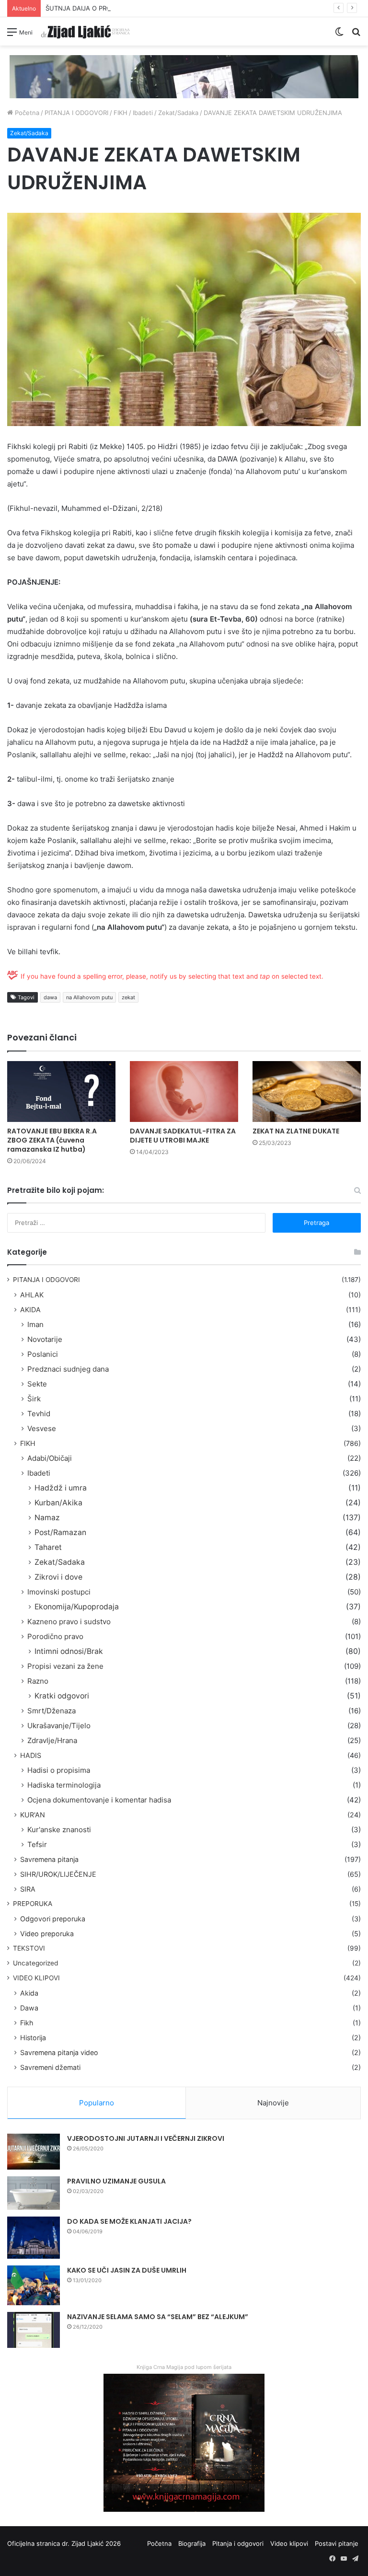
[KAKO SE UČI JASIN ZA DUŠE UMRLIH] (34, 2285)
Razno (38, 1681)
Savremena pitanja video (59, 2052)
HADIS (31, 1755)
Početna (26, 113)
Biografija (192, 2543)
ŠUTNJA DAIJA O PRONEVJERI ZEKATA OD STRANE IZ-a (128, 8)
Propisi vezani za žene (65, 1666)
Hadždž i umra (61, 1488)
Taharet (48, 1547)
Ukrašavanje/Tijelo (59, 1726)
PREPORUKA (33, 1904)
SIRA (28, 1889)
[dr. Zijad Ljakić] (85, 31)
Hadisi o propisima (59, 1770)
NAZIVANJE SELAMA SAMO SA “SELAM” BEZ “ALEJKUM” (158, 2317)
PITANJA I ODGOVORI (76, 113)
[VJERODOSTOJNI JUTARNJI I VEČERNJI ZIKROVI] (34, 2152)
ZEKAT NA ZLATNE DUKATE (296, 1131)
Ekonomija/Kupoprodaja (77, 1607)
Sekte (37, 1384)
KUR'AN (33, 1815)
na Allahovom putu (89, 997)
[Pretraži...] (356, 35)
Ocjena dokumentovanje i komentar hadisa (99, 1800)
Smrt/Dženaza (52, 1711)
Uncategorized (35, 1963)
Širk (34, 1399)
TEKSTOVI (29, 1948)
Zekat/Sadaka (178, 113)
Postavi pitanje (337, 2543)
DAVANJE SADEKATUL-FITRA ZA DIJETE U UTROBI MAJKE (183, 1136)
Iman (35, 1324)
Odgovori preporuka (53, 1919)
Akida (29, 1993)
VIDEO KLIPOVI (36, 1978)
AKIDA (30, 1310)
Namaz (47, 1518)
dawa (50, 997)
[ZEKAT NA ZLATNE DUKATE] (307, 1092)
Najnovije (273, 2103)
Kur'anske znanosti (59, 1830)
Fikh (27, 2023)
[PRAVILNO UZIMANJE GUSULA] (34, 2193)
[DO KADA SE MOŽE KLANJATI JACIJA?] (34, 2238)
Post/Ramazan (60, 1532)
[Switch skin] (339, 35)
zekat (128, 997)
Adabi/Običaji (50, 1458)
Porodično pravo (55, 1636)
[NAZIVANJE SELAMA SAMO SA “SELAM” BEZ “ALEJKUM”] (34, 2330)
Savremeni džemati (50, 2067)
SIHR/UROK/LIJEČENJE (58, 1874)
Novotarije (45, 1339)
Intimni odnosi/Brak (69, 1651)
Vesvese (42, 1428)
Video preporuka (47, 1934)
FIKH (121, 113)
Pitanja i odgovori (238, 2543)
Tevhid (39, 1414)
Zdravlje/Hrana (52, 1740)
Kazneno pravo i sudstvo (69, 1622)
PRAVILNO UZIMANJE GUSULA (116, 2181)
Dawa (29, 2008)
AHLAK (32, 1295)
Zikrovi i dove (58, 1577)
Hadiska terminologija (64, 1785)
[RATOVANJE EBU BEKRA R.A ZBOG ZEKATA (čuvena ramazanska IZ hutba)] (61, 1092)
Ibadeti (143, 113)
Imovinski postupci (59, 1592)
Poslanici (43, 1354)
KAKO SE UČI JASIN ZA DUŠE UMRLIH (127, 2270)
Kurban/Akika (58, 1503)
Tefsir (37, 1844)
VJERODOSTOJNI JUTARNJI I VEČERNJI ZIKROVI (146, 2138)
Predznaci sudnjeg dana (68, 1369)
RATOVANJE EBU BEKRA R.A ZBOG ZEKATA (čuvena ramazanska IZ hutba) (52, 1140)
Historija (33, 2038)
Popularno (97, 2103)
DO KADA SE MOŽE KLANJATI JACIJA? (129, 2221)
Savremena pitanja (49, 1859)
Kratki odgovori (62, 1696)
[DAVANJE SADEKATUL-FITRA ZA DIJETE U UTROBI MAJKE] (184, 1092)
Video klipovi (289, 2543)
